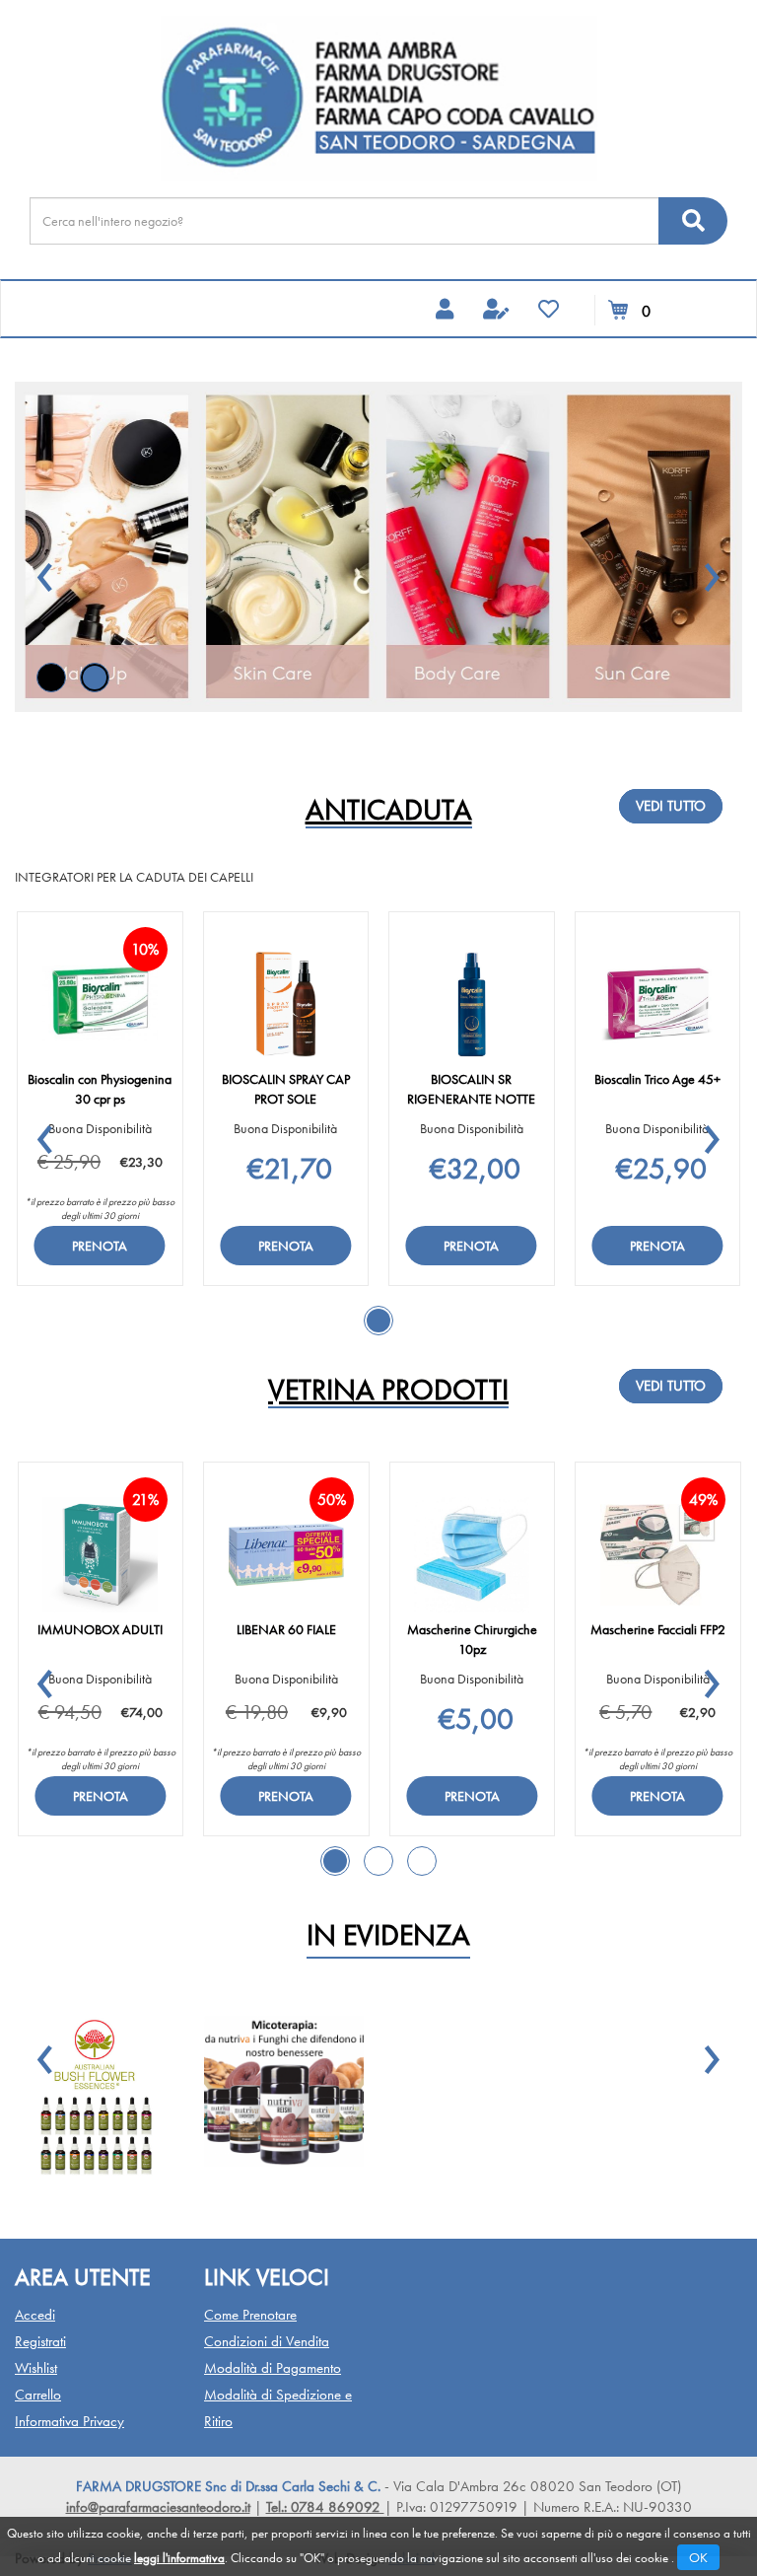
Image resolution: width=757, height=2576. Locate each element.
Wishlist (36, 2368)
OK (698, 2557)
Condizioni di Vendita (267, 2341)
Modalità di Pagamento (273, 2368)
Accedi (35, 2315)
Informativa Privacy (69, 2421)
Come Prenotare (250, 2315)
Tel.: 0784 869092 (325, 2507)
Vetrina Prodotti (388, 1391)
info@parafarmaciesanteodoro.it (158, 2507)
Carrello (38, 2395)
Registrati (40, 2341)
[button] (45, 568)
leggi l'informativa (179, 2558)
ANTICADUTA (389, 811)
